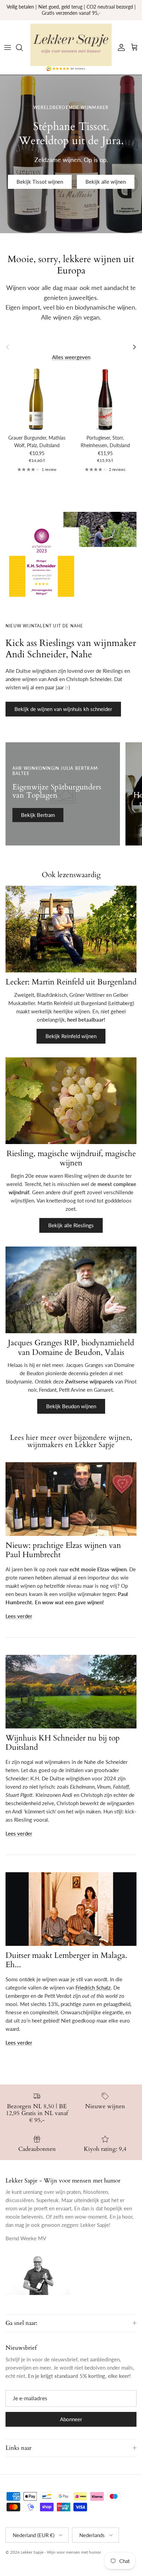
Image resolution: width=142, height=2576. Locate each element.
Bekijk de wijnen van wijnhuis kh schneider (63, 709)
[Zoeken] (23, 47)
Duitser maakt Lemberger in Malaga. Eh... (66, 1960)
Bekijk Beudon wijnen (71, 1406)
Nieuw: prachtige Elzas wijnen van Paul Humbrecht (63, 1550)
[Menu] (8, 47)
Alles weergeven (71, 357)
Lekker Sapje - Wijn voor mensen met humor (61, 2552)
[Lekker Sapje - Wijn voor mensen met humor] (71, 45)
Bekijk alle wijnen (106, 182)
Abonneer (71, 2419)
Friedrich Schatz (93, 1987)
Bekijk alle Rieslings (71, 1225)
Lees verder (19, 1616)
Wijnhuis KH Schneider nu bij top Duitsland (63, 1743)
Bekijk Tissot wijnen (40, 182)
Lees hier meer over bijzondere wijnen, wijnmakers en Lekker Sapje (71, 1441)
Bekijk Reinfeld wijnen (71, 1036)
